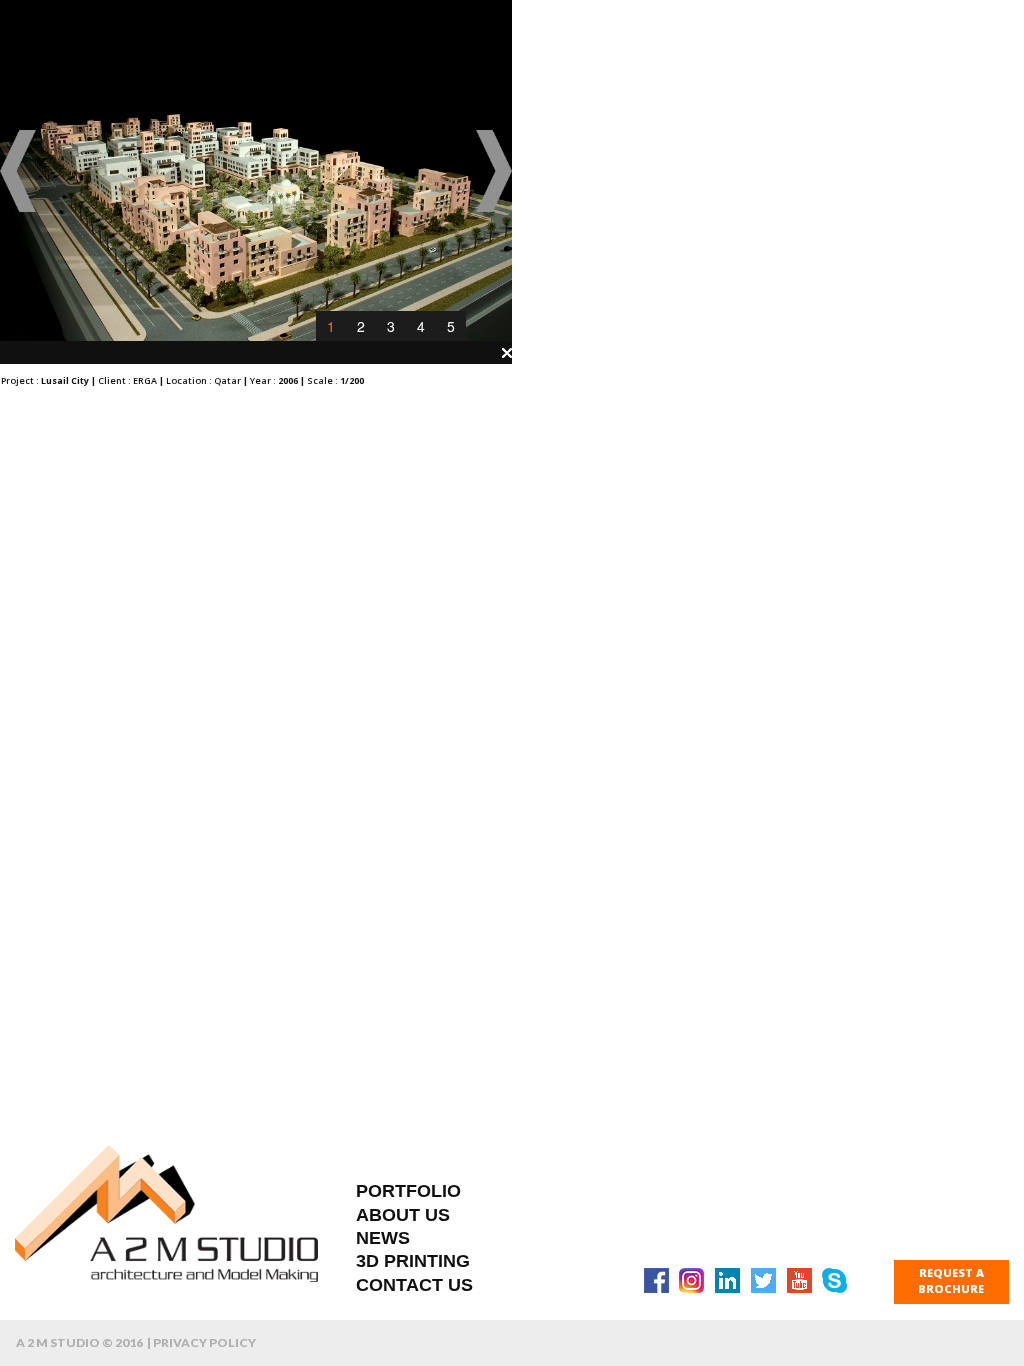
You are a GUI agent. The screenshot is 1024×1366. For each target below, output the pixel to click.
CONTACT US (414, 1285)
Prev (18, 171)
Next (493, 171)
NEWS (383, 1238)
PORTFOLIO (408, 1191)
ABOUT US (403, 1215)
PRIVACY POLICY (204, 1342)
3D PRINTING (413, 1261)
